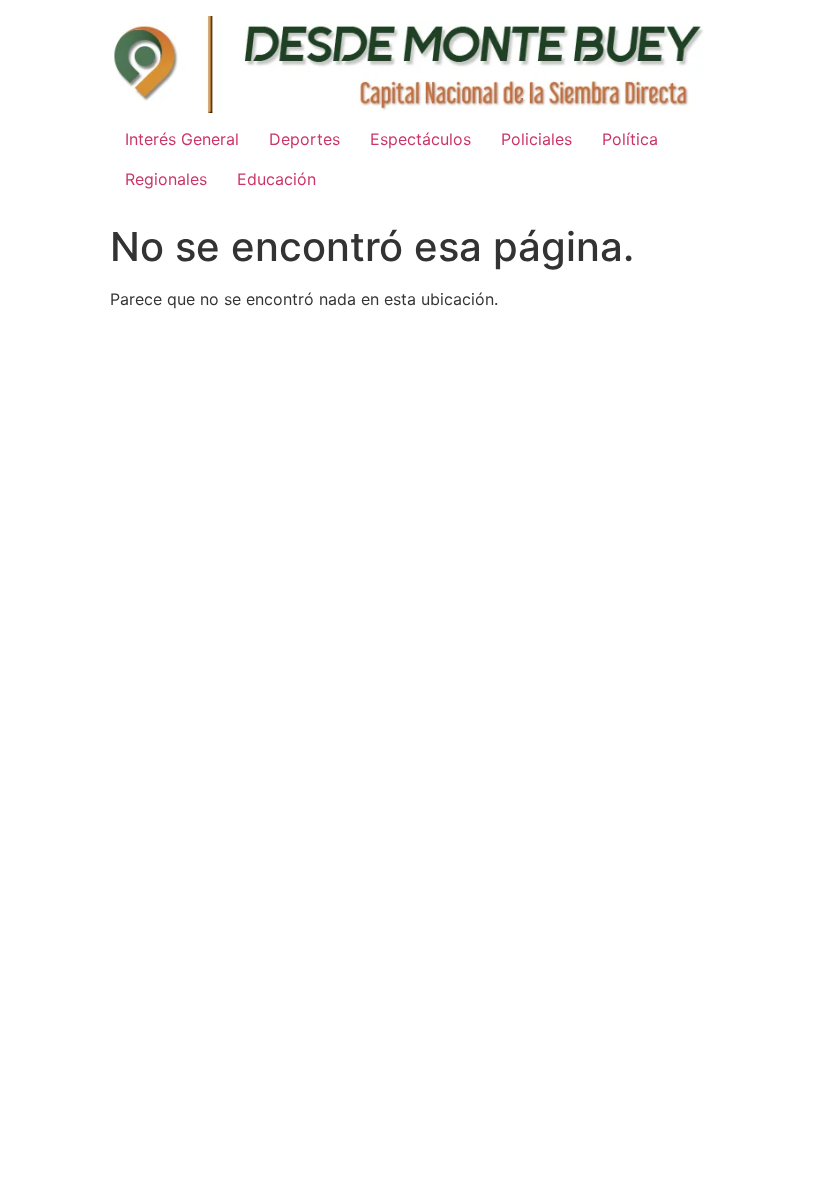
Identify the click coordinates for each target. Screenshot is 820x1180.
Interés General (182, 139)
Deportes (304, 139)
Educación (276, 179)
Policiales (536, 139)
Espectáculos (420, 139)
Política (630, 139)
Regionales (166, 179)
